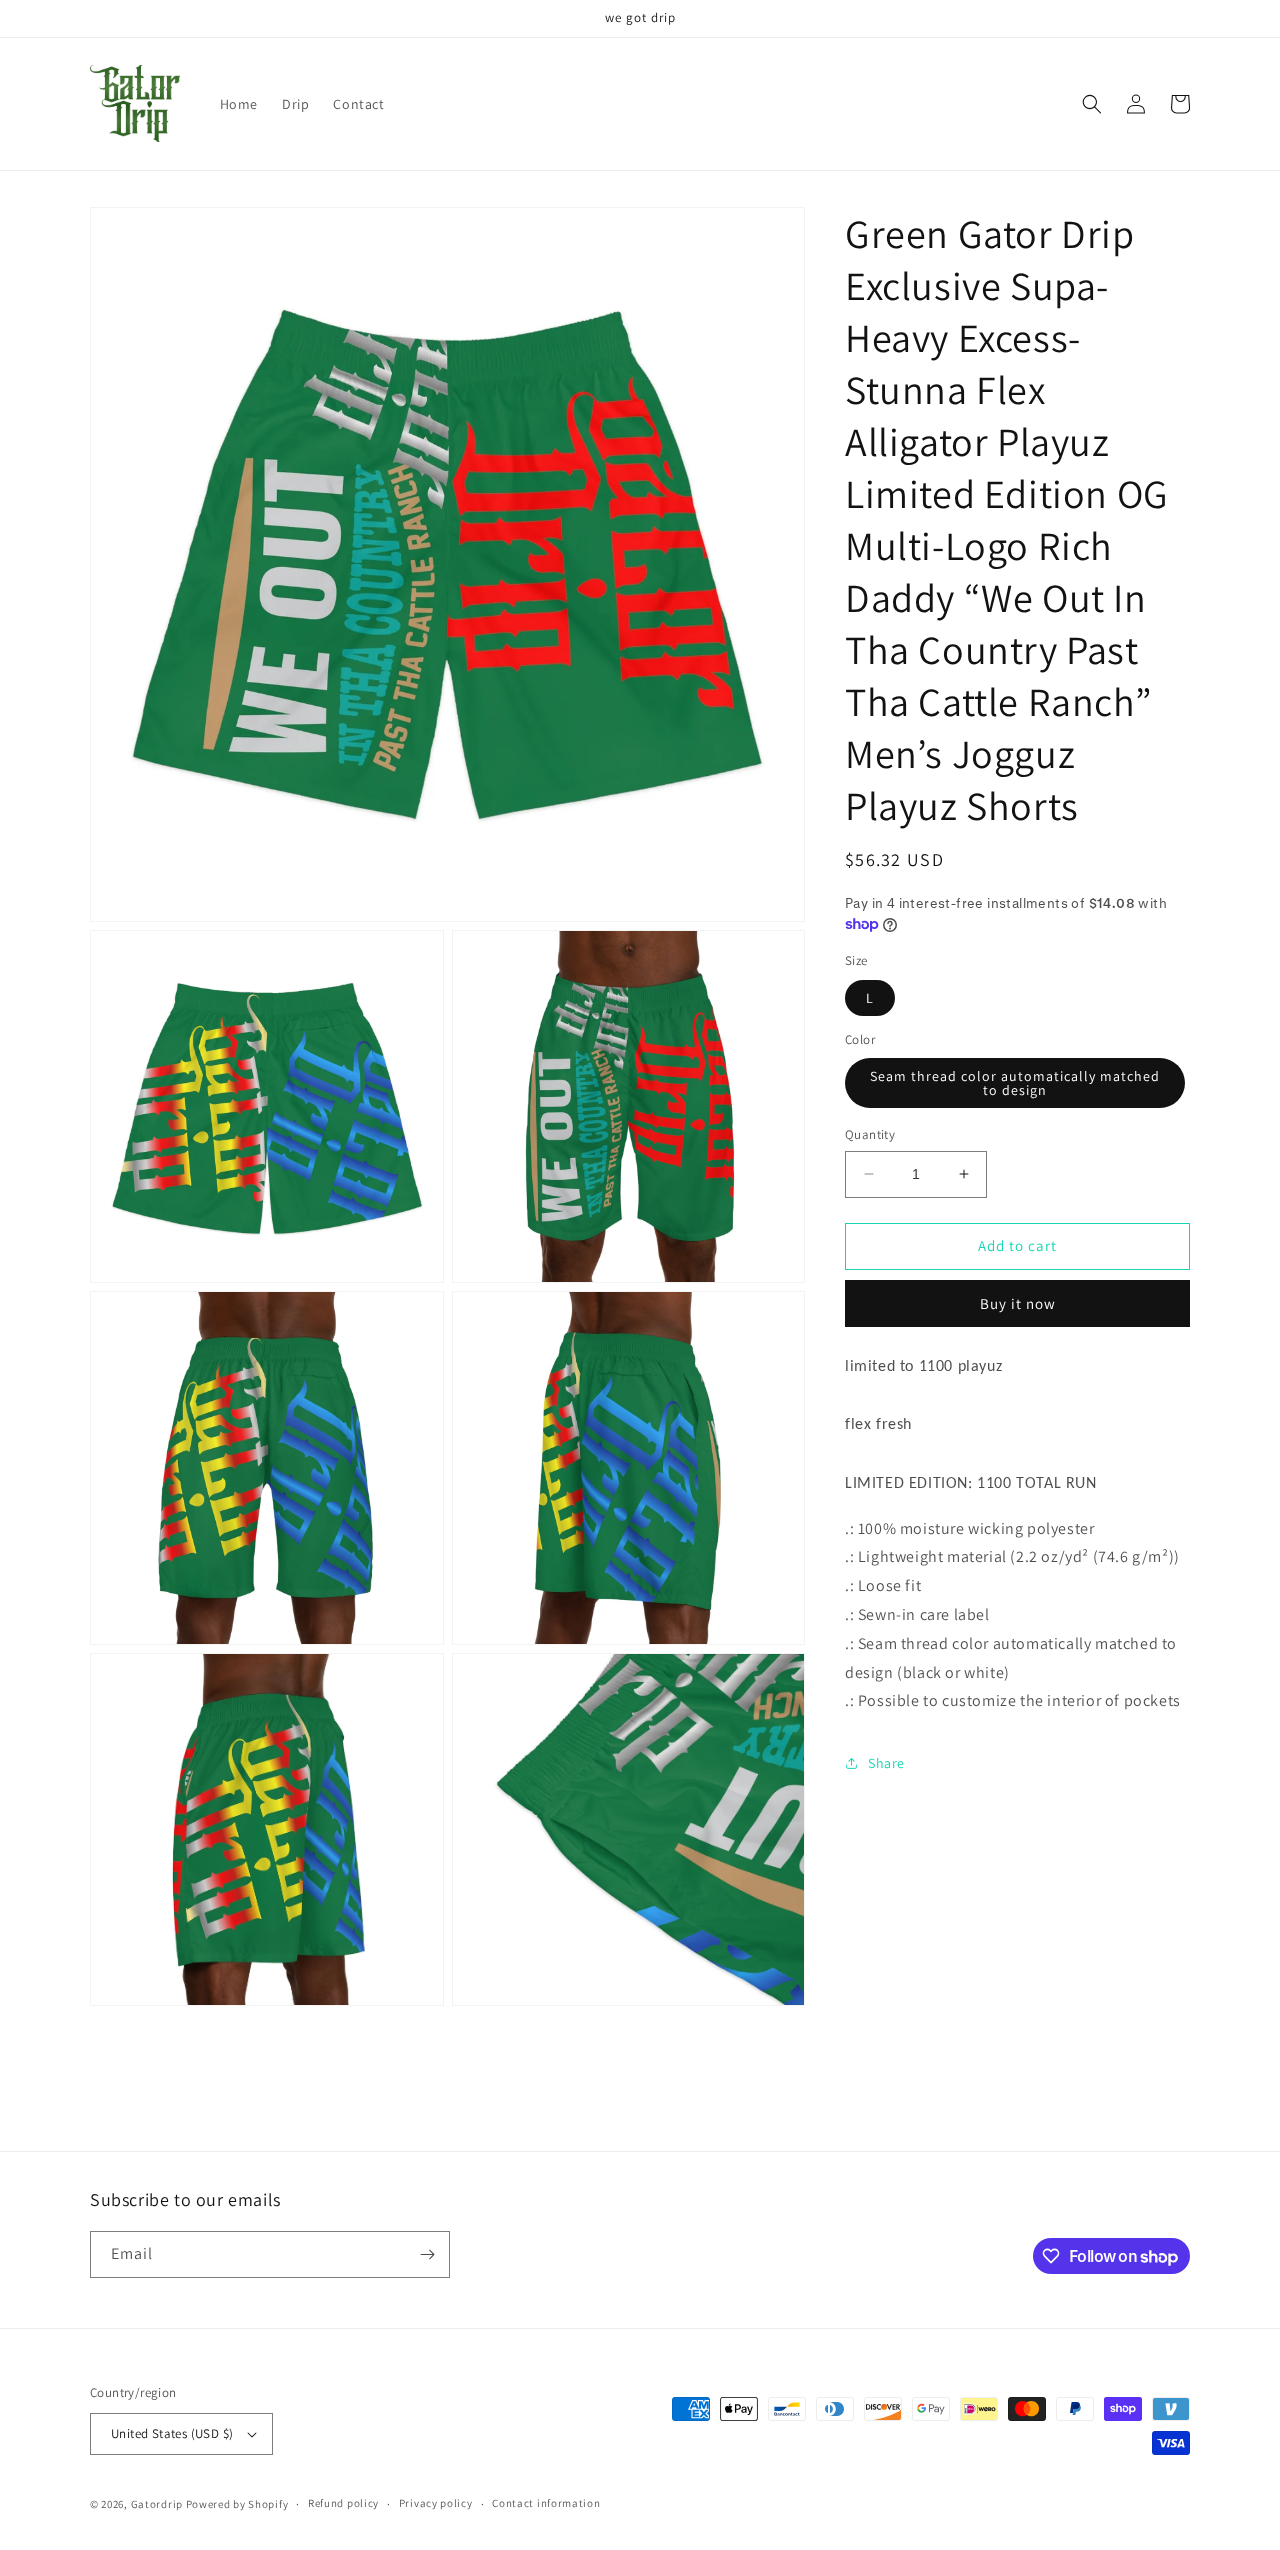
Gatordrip (157, 2504)
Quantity (870, 1134)
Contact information (546, 2503)
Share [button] (886, 1763)
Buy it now (1018, 1303)
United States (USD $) (172, 2433)
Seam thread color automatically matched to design (1015, 1083)
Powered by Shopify (237, 2504)
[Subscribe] (427, 2254)
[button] (1092, 104)
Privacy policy (436, 2503)
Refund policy (343, 2503)
